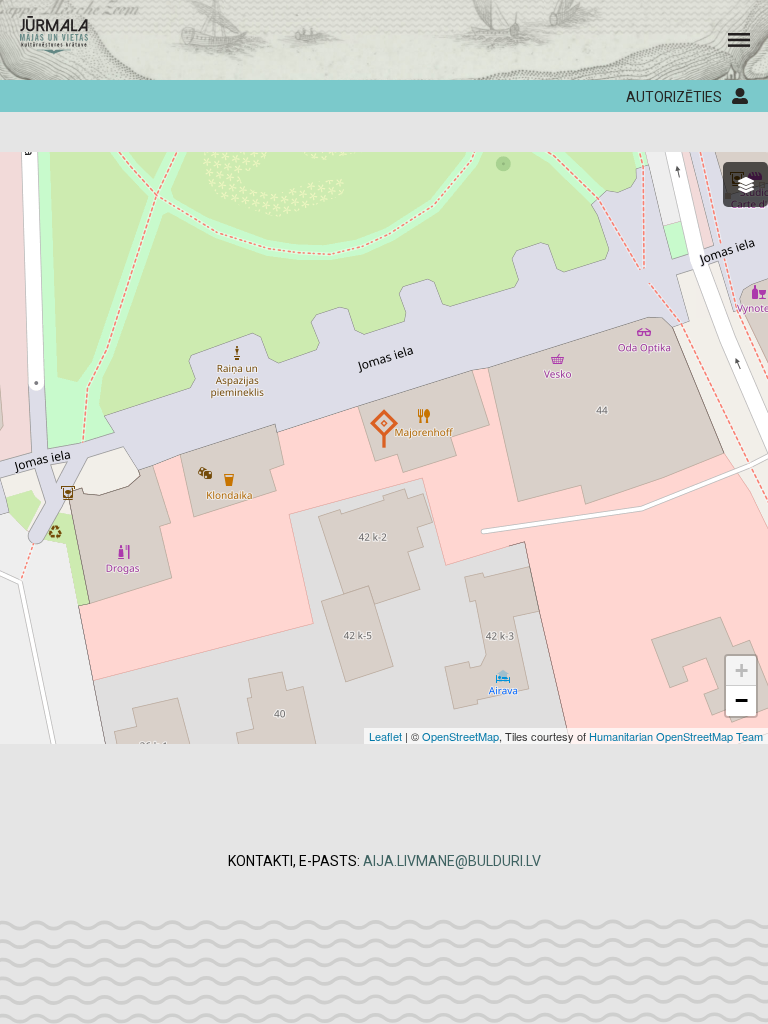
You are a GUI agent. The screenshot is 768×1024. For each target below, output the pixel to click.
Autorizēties (674, 97)
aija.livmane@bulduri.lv (452, 861)
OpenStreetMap (460, 736)
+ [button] (741, 670)
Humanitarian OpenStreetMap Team (676, 736)
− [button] (741, 700)
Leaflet (385, 736)
